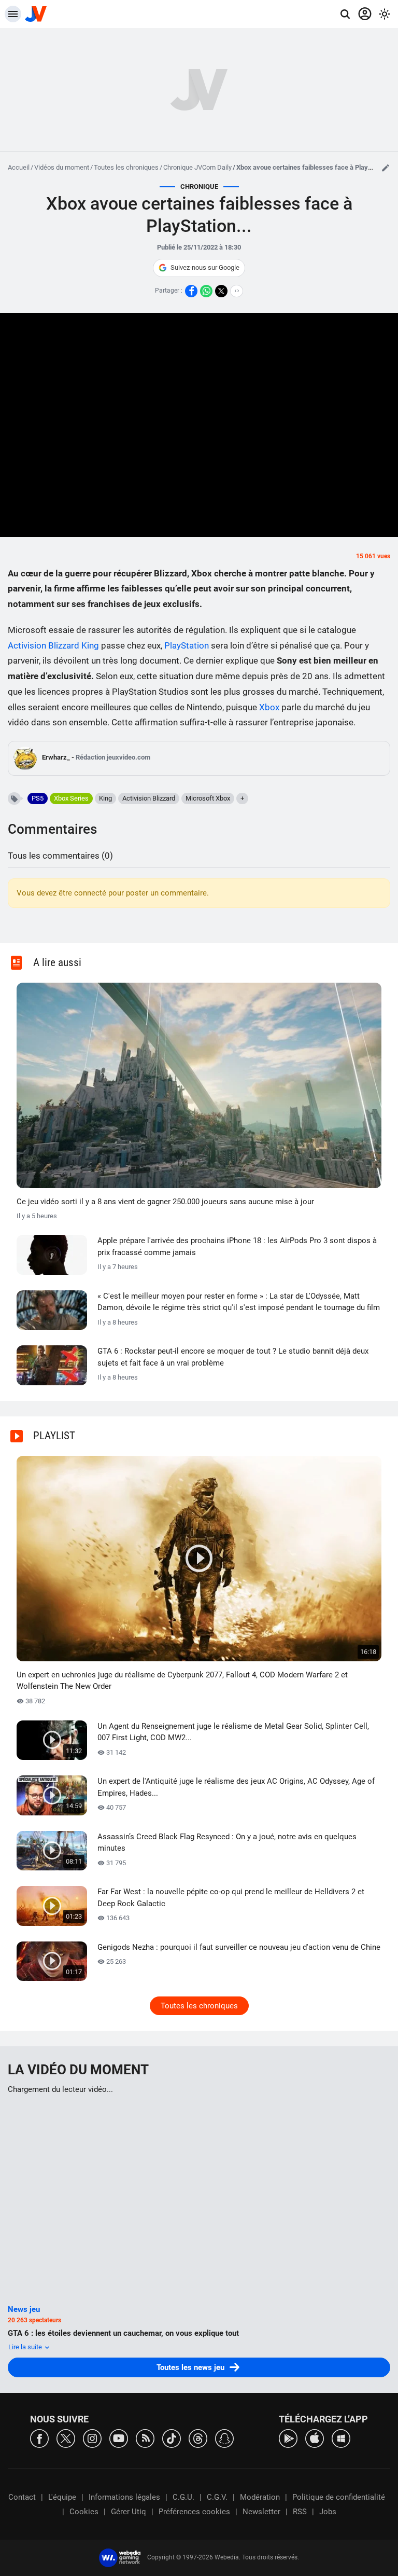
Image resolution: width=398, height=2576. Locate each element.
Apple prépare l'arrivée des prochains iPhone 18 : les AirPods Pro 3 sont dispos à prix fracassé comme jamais (237, 1246)
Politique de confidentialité (339, 2497)
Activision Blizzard (149, 798)
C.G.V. (217, 2497)
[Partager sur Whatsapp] (206, 291)
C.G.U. (183, 2497)
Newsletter (261, 2512)
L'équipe (62, 2497)
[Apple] (315, 2438)
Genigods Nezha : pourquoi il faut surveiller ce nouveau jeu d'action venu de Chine (239, 1947)
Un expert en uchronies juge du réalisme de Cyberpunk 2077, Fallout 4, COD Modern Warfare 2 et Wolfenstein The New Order (182, 1681)
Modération (260, 2497)
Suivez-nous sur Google (205, 267)
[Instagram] (92, 2438)
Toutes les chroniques (126, 167)
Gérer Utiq (129, 2512)
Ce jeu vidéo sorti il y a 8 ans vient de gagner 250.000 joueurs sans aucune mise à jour (165, 1202)
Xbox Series (71, 798)
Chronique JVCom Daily (197, 167)
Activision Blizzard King (53, 645)
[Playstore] (288, 2438)
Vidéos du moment (62, 167)
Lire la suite (26, 2347)
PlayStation (187, 645)
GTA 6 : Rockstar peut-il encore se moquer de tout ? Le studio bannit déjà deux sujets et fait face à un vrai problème (233, 1357)
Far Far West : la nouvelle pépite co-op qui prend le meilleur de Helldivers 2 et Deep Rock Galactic (231, 1898)
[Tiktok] (172, 2438)
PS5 (38, 798)
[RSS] (145, 2438)
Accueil (19, 167)
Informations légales (124, 2497)
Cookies (84, 2512)
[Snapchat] (224, 2438)
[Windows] (341, 2438)
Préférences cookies (194, 2512)
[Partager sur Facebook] (191, 291)
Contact (22, 2497)
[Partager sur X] (221, 291)
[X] (66, 2438)
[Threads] (198, 2438)
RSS (300, 2512)
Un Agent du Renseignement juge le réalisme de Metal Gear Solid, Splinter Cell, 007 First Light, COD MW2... (233, 1732)
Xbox (269, 707)
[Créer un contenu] (386, 168)
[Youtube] (119, 2438)
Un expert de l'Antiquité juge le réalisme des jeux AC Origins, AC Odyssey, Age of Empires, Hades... (236, 1787)
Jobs (328, 2512)
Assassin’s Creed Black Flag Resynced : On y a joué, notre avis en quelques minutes (227, 1843)
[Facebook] (39, 2438)
